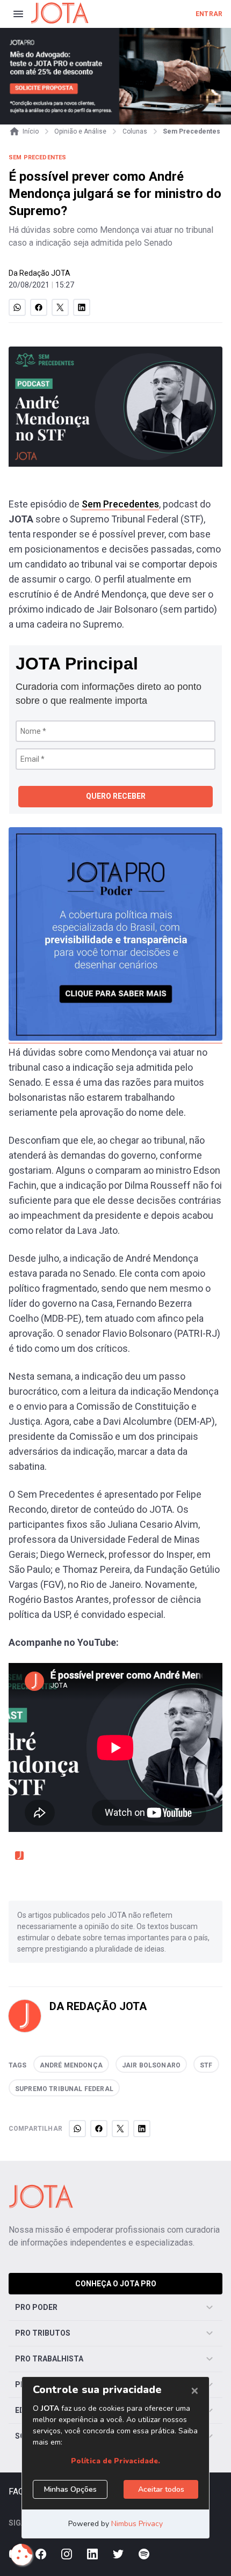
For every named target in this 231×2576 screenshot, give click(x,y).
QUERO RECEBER (116, 796)
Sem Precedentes (120, 504)
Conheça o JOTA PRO (116, 2284)
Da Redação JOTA (39, 273)
